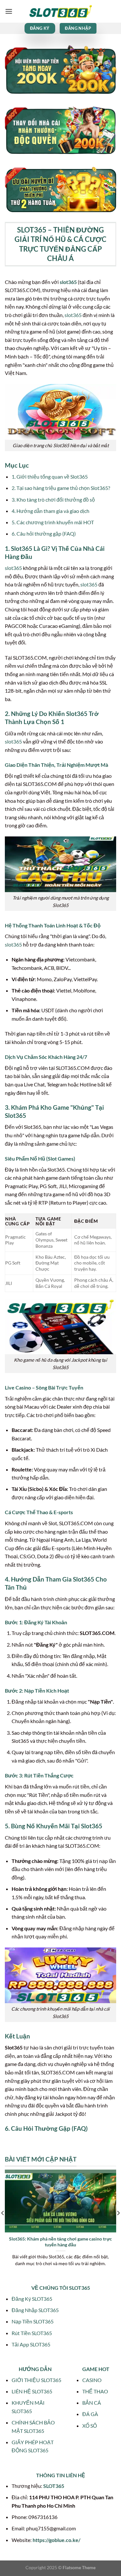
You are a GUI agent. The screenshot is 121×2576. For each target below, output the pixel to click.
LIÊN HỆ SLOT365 (32, 2391)
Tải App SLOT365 (31, 2344)
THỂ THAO (95, 2391)
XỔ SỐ (90, 2426)
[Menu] (9, 11)
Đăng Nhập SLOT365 (35, 2310)
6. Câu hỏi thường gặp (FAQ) (44, 533)
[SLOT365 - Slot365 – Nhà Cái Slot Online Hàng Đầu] (61, 11)
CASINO (92, 2380)
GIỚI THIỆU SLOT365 (36, 2380)
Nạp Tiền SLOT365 (33, 2321)
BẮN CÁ (92, 2403)
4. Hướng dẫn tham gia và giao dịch (50, 511)
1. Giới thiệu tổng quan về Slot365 (50, 477)
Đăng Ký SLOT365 (32, 2299)
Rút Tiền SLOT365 (32, 2333)
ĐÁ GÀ (90, 2414)
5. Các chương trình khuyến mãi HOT (53, 522)
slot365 (68, 282)
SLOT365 (54, 2486)
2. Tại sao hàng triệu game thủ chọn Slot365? (61, 488)
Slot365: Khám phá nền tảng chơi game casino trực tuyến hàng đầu (60, 2242)
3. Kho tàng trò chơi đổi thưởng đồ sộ (53, 499)
